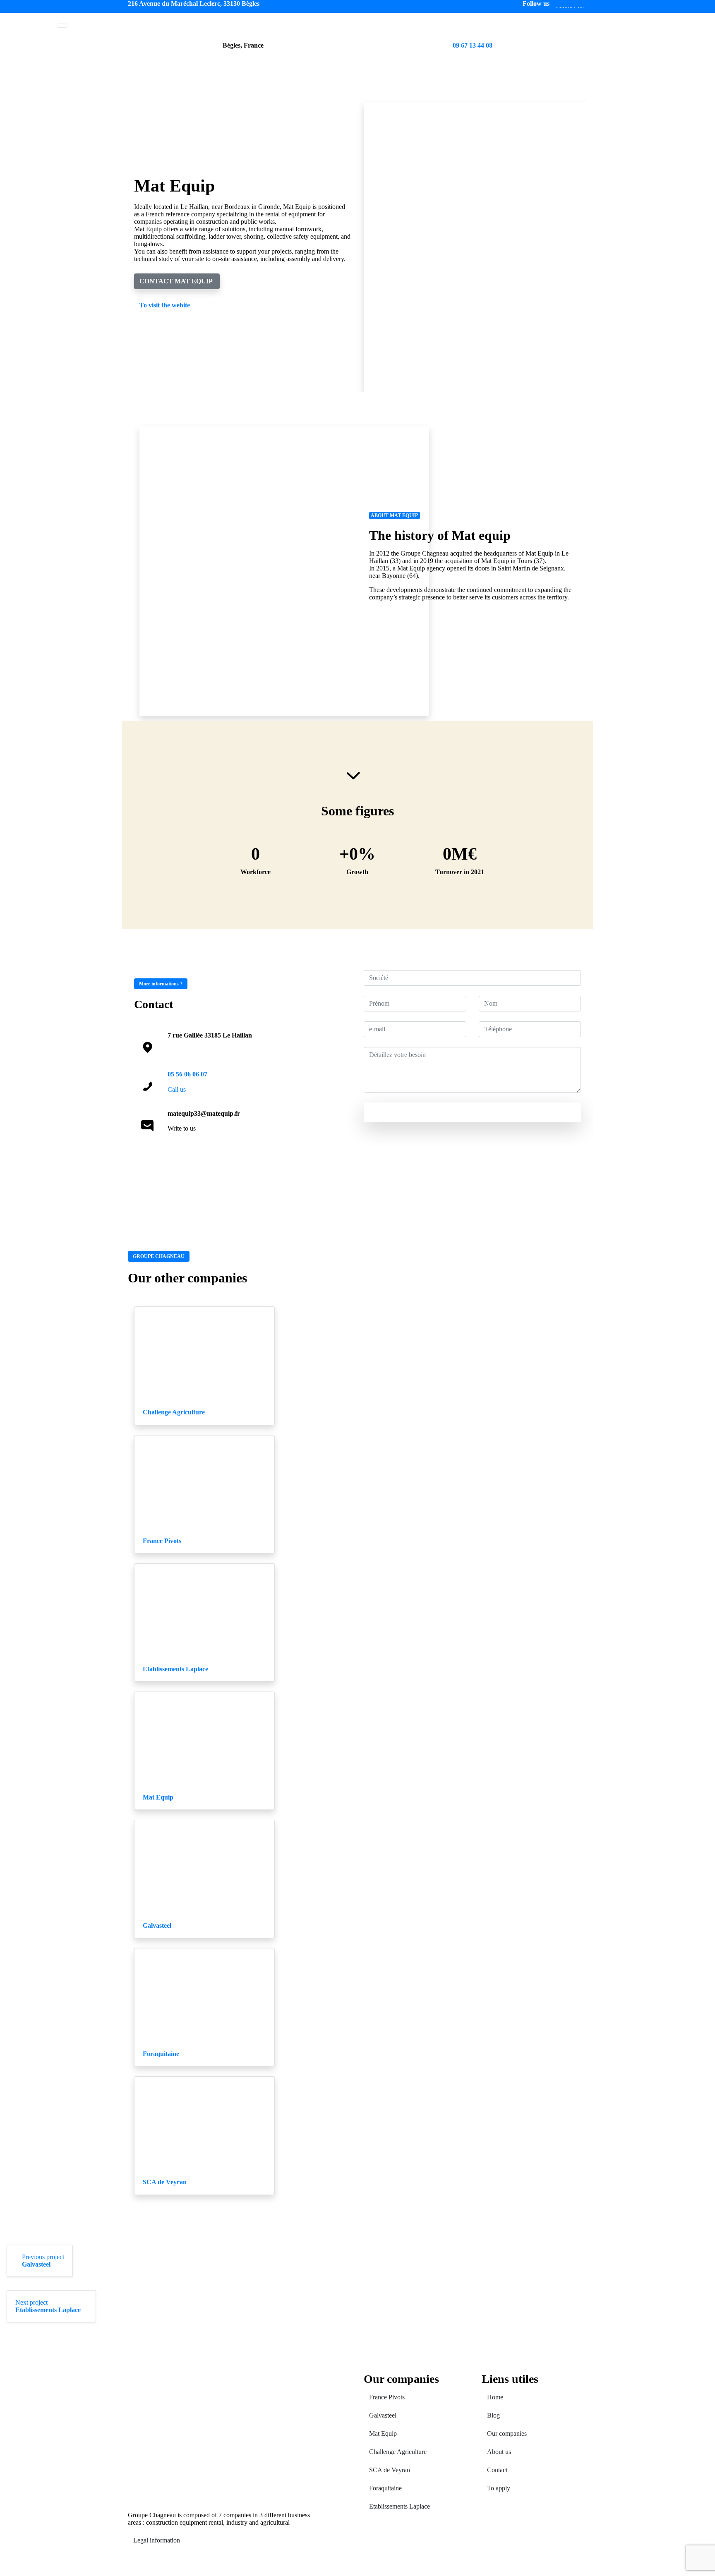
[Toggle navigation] (62, 26)
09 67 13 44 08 (473, 45)
